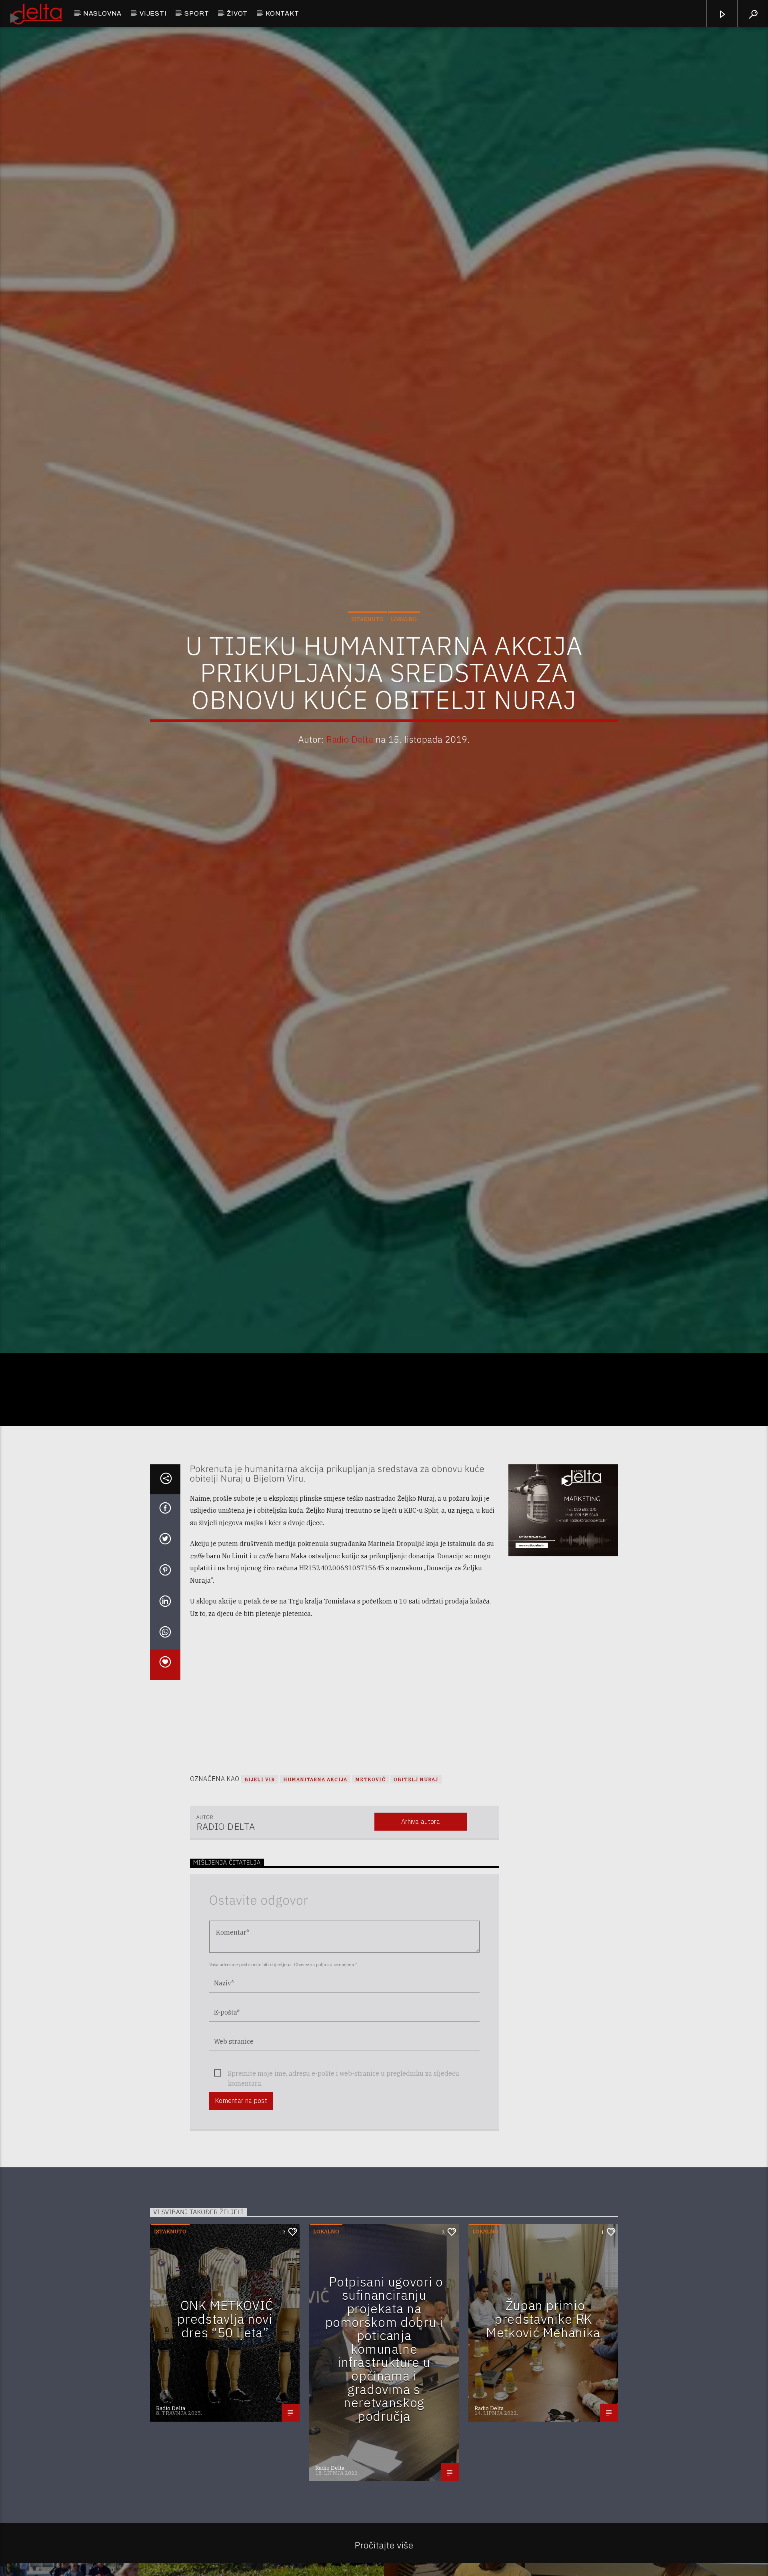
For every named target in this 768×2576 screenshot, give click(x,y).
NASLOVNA (102, 13)
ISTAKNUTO (367, 653)
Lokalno (404, 653)
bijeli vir (260, 1853)
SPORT (197, 13)
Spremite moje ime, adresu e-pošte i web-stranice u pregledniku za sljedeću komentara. (344, 2148)
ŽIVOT (237, 13)
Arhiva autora (421, 1895)
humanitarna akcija (315, 1853)
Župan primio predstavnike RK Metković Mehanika (543, 2393)
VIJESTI (153, 13)
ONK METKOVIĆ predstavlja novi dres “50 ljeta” (225, 2393)
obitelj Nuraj (416, 1853)
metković (370, 1853)
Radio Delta (350, 773)
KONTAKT (282, 13)
